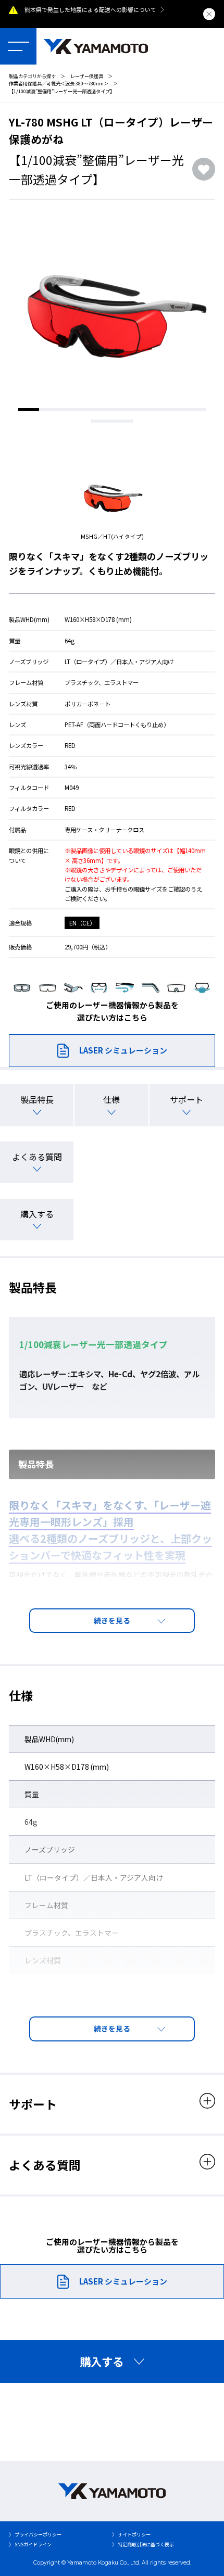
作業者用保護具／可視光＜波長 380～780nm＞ (59, 83)
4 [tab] (91, 410)
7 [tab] (154, 410)
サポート (186, 1099)
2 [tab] (49, 410)
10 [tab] (102, 421)
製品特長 (37, 1099)
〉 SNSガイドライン (30, 2544)
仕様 (111, 1099)
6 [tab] (133, 410)
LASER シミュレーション (123, 1050)
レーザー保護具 (87, 76)
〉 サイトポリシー (131, 2534)
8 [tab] (175, 410)
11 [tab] (122, 421)
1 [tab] (29, 410)
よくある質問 (37, 1157)
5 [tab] (112, 410)
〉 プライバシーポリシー (35, 2534)
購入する (37, 1214)
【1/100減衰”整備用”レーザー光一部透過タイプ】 (62, 91)
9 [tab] (195, 410)
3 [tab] (70, 410)
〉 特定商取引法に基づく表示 (143, 2544)
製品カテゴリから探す (32, 76)
